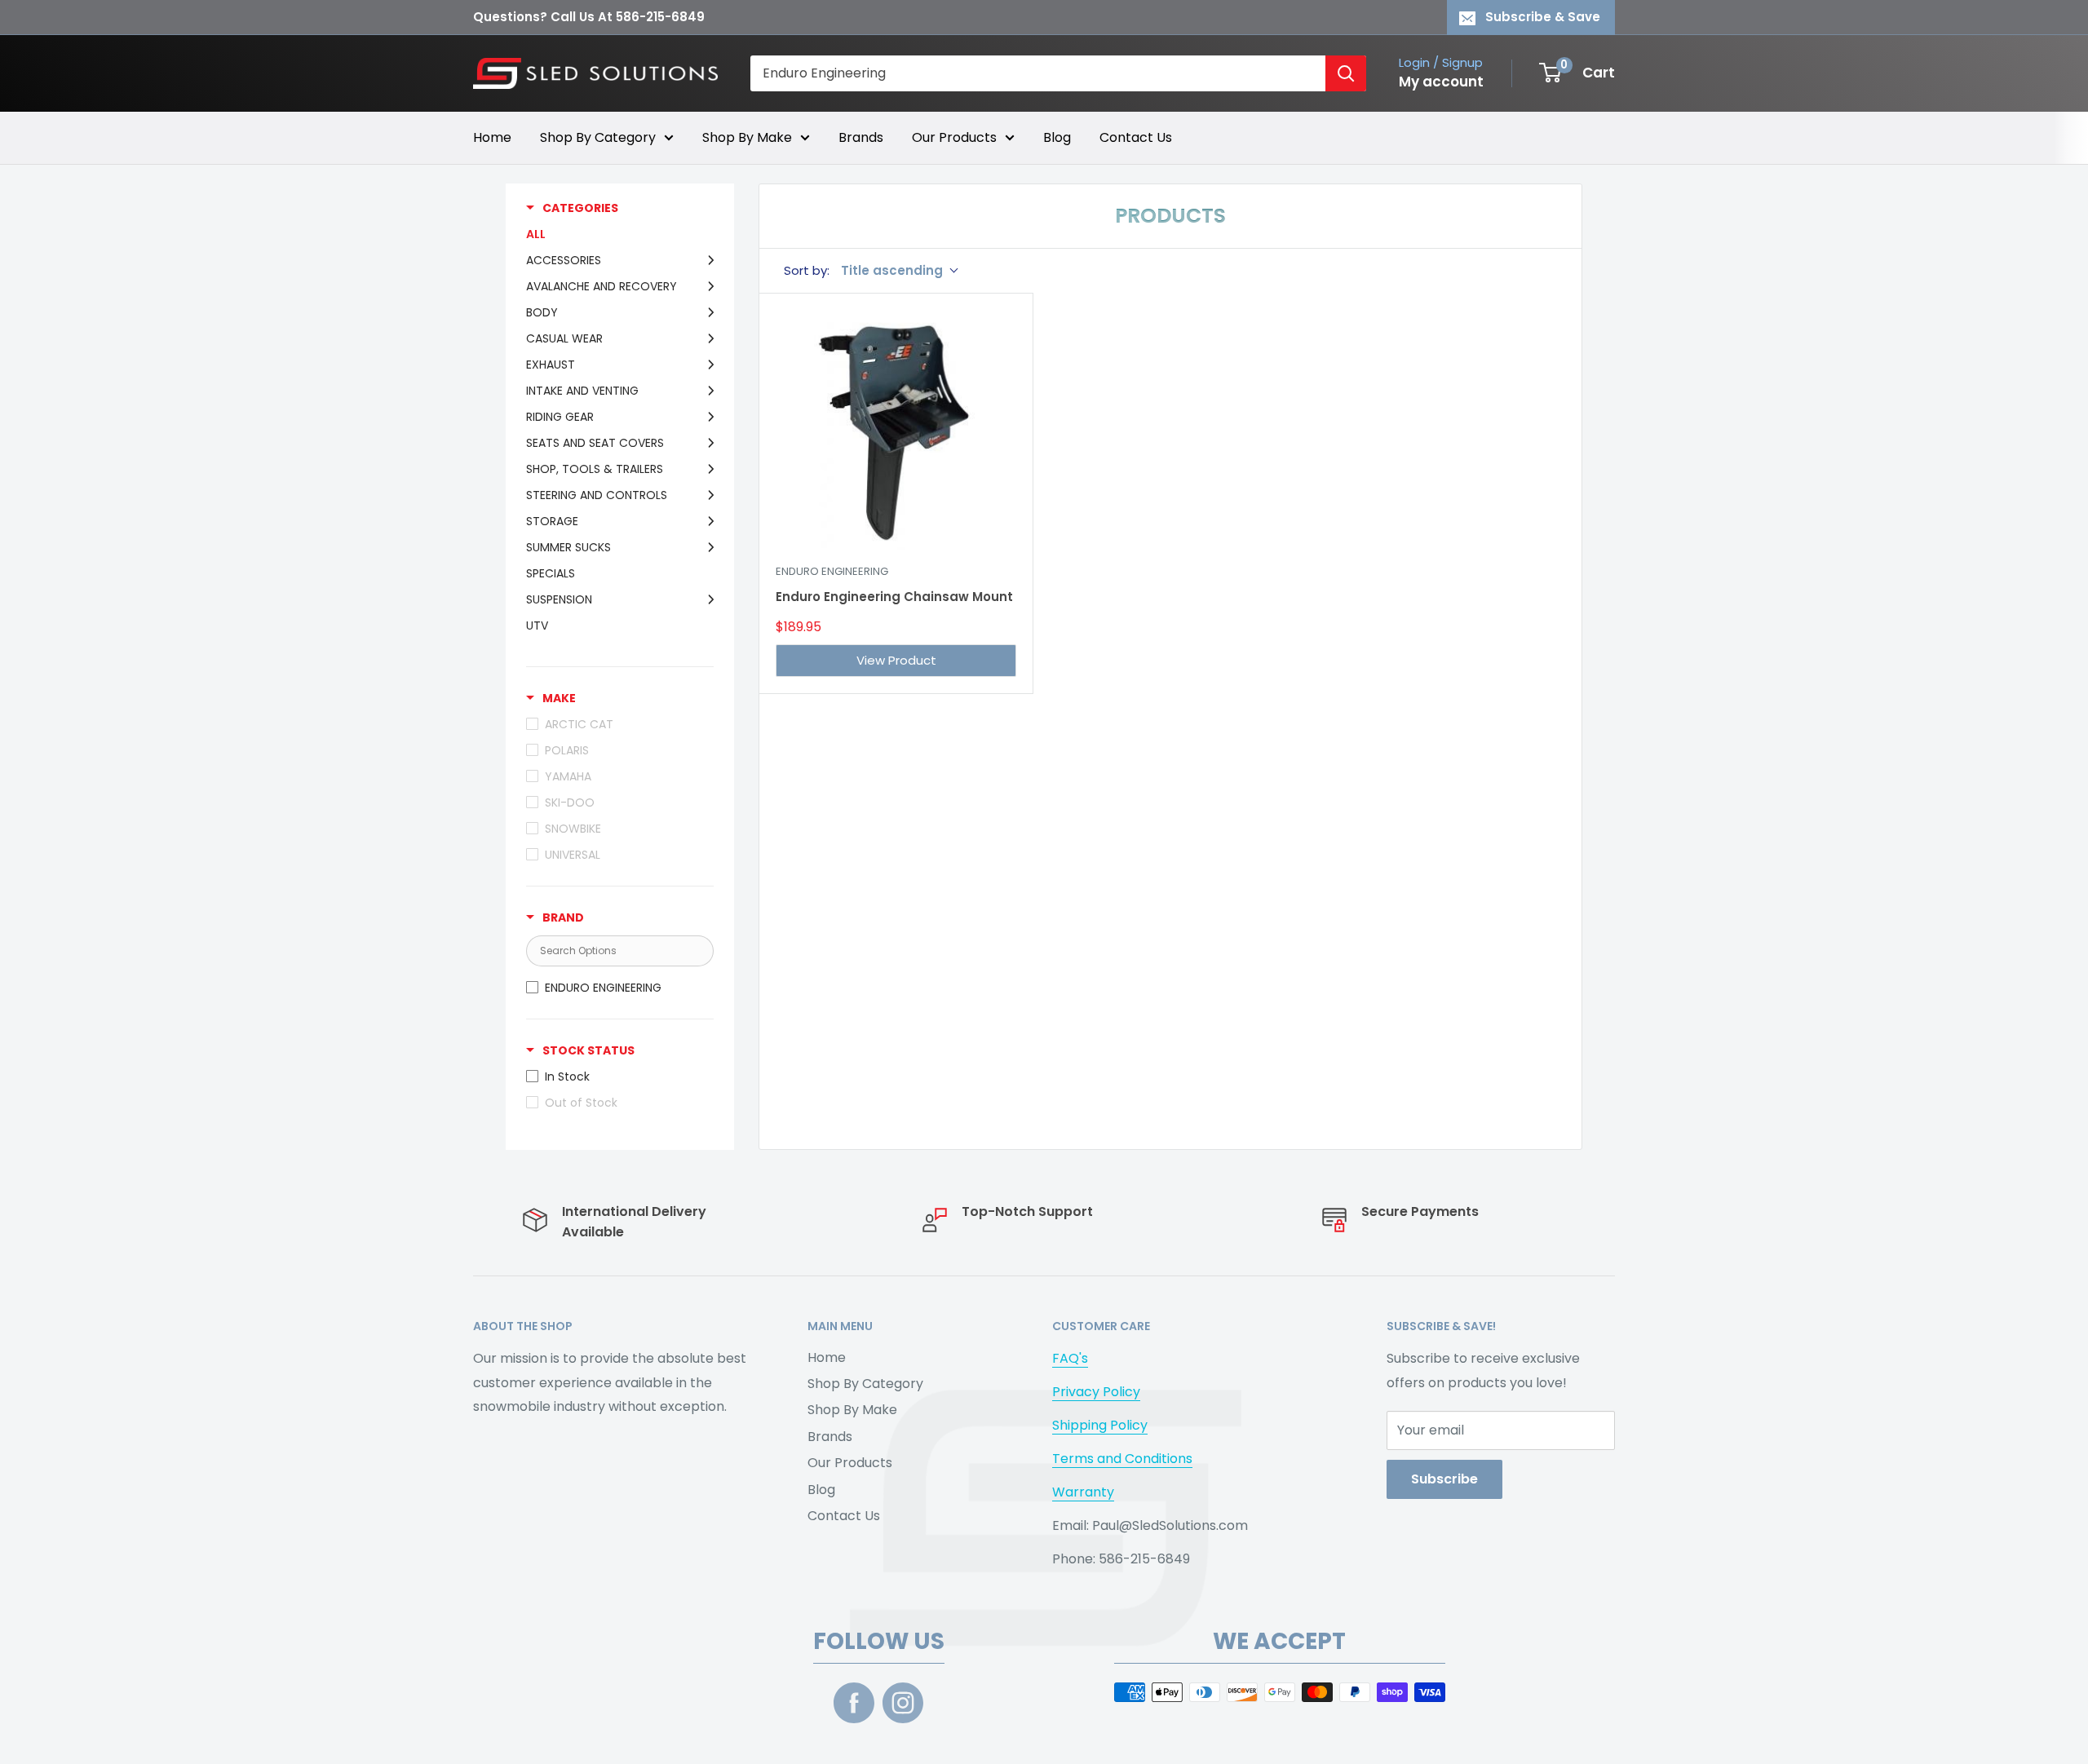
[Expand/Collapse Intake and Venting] (706, 391)
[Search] (1346, 73)
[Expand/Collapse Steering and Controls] (706, 495)
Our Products (954, 137)
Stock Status (588, 1050)
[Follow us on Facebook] (854, 1703)
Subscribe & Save (1543, 17)
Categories (580, 208)
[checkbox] (616, 988)
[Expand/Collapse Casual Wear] (706, 338)
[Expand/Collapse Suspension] (706, 599)
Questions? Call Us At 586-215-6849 (589, 17)
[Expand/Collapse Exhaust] (706, 365)
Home (492, 137)
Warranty (1083, 1492)
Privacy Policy (1096, 1392)
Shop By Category (598, 137)
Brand (563, 917)
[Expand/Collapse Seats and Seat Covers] (706, 443)
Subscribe (1444, 1479)
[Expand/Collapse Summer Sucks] (706, 547)
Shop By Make (747, 137)
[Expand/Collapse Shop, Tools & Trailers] (706, 469)
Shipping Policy (1100, 1425)
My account (1441, 82)
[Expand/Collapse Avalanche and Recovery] (706, 286)
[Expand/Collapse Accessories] (706, 260)
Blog (1057, 137)
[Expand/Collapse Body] (706, 312)
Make (559, 698)
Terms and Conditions (1122, 1459)
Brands (861, 137)
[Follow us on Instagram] (903, 1703)
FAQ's (1070, 1358)
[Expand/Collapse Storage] (706, 521)
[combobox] (1038, 73)
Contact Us (1136, 137)
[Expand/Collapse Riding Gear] (706, 417)
